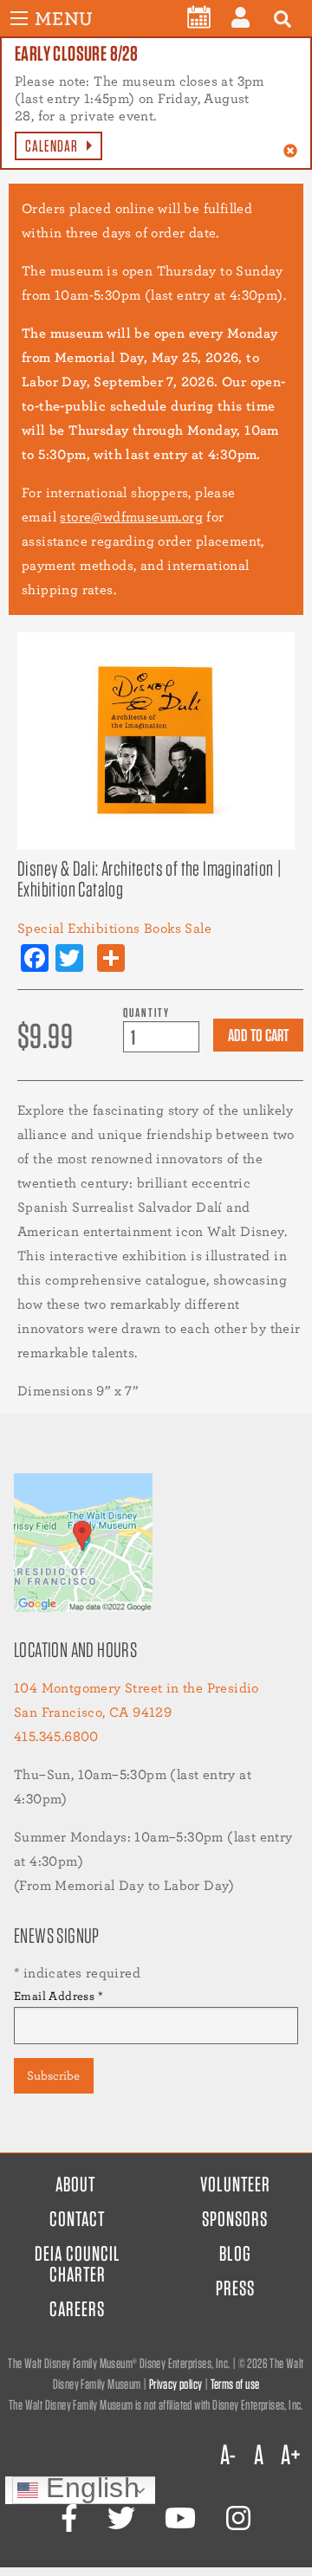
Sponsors (235, 2219)
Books (162, 928)
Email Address (58, 1996)
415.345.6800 (56, 1736)
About (75, 2184)
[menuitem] (199, 17)
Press (235, 2288)
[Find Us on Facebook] (69, 2518)
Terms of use (235, 2384)
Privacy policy (176, 2384)
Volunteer (235, 2184)
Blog (235, 2253)
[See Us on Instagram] (238, 2518)
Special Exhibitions (79, 928)
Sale (198, 928)
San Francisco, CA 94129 (93, 1712)
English (89, 2490)
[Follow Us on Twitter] (121, 2518)
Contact (77, 2219)
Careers (77, 2309)
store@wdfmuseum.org (131, 517)
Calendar (52, 146)
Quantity (146, 1012)
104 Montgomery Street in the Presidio (136, 1688)
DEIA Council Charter (78, 2264)
